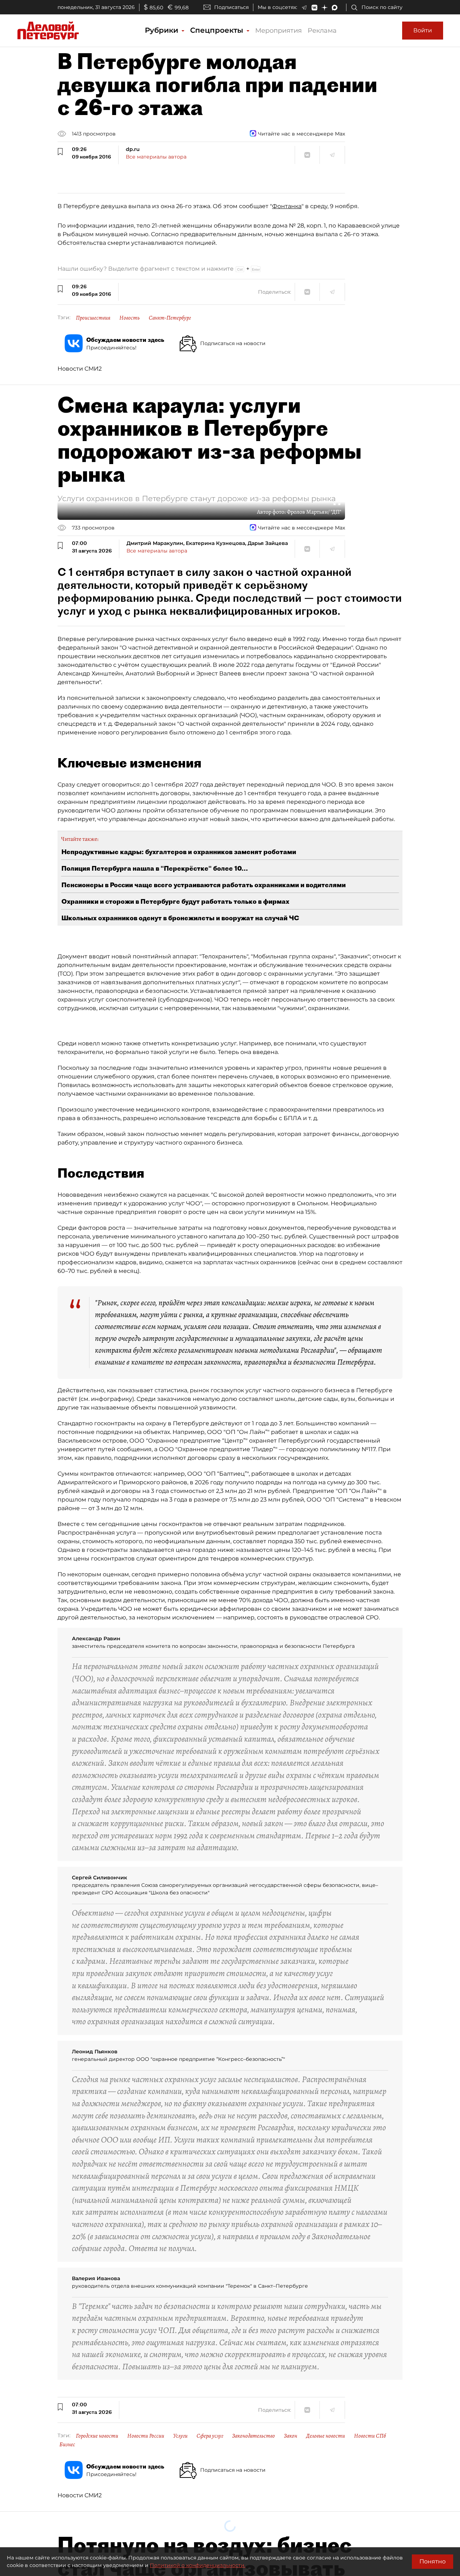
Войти (423, 30)
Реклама (322, 31)
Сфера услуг (210, 2436)
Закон (291, 2436)
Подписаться (231, 7)
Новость (130, 318)
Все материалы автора (156, 157)
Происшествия (93, 318)
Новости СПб (370, 2436)
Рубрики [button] (163, 30)
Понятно (433, 2561)
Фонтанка (287, 206)
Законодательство (254, 2436)
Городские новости (97, 2436)
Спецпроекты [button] (218, 30)
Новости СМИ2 (80, 369)
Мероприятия (279, 31)
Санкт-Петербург (170, 318)
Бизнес (67, 2444)
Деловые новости (326, 2436)
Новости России (146, 2436)
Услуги (180, 2436)
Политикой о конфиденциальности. (198, 2565)
